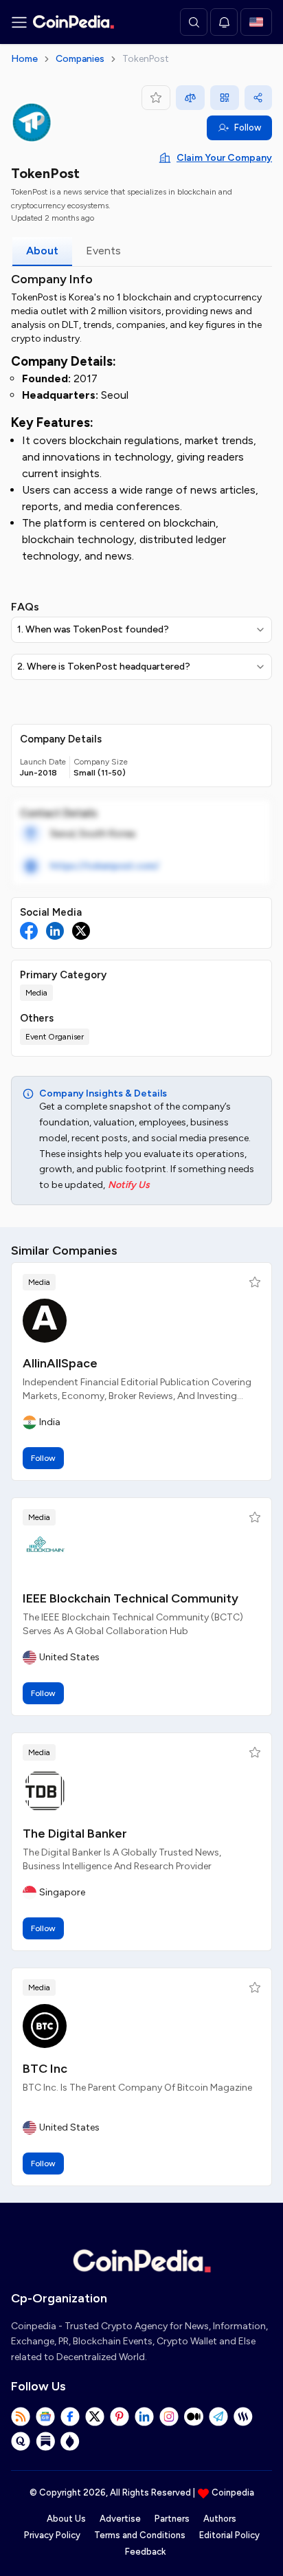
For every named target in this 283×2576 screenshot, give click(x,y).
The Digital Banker (75, 1834)
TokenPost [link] (146, 59)
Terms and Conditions (140, 2535)
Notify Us (129, 1185)
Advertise (120, 2519)
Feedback (145, 2552)
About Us (66, 2519)
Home (24, 59)
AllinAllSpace (60, 1363)
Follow (248, 128)
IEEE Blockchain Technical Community (131, 1598)
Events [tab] (103, 251)
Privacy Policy (52, 2535)
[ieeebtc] (45, 1556)
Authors (220, 2519)
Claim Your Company (224, 158)
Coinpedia (233, 2492)
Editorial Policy (229, 2535)
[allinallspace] (45, 1321)
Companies (80, 59)
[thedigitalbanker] (45, 1791)
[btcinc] (45, 2026)
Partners (172, 2519)
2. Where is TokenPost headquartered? (104, 667)
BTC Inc (45, 2069)
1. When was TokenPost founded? (93, 629)
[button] (255, 1282)
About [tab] (42, 251)
